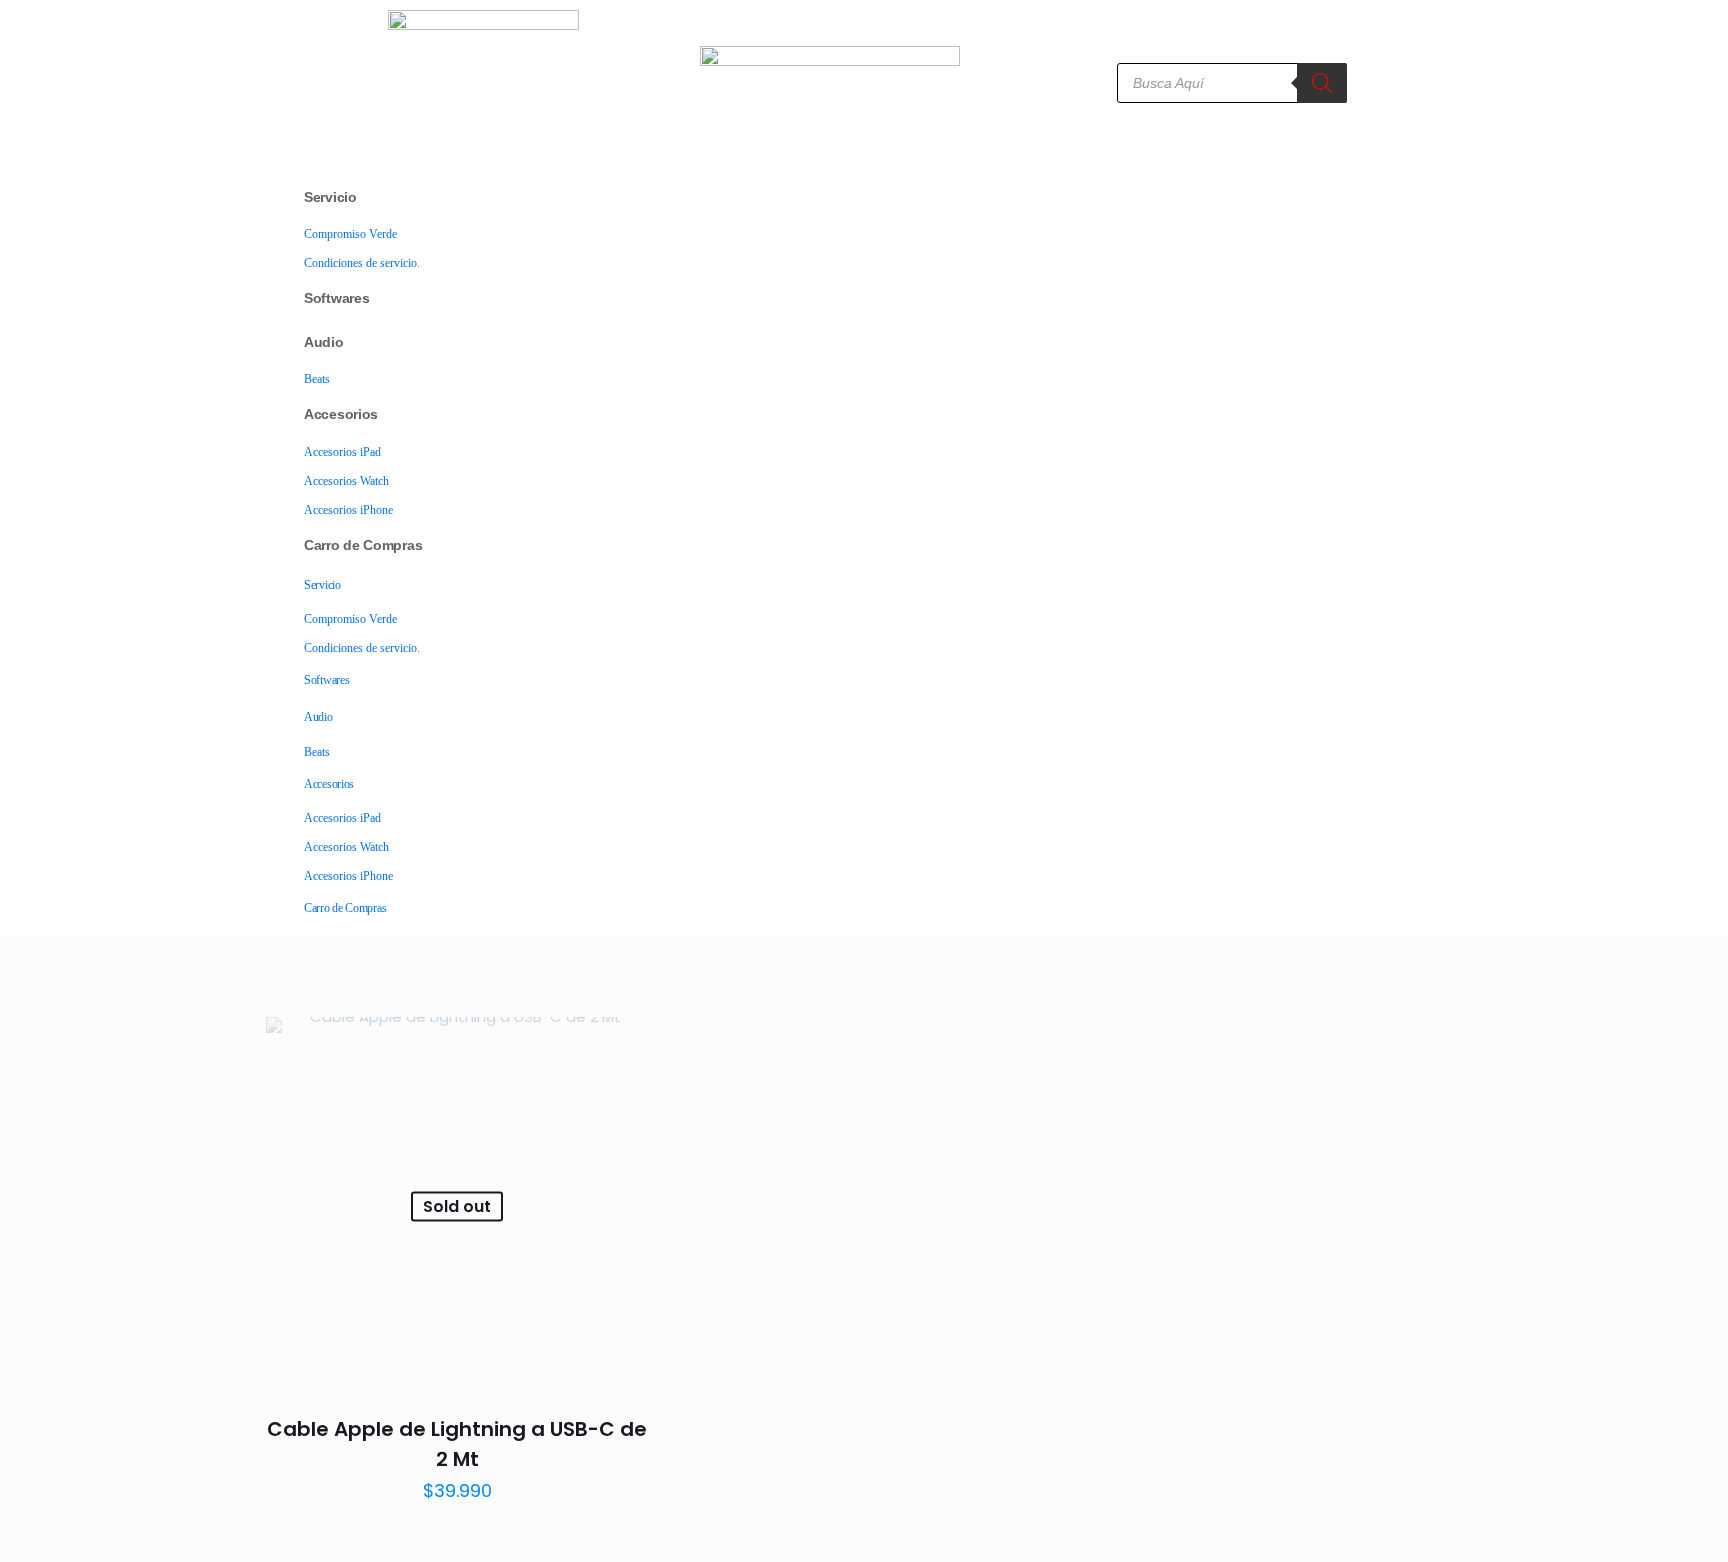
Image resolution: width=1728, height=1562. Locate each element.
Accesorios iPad (342, 452)
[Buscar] (1322, 83)
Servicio (330, 197)
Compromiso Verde (350, 234)
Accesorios (341, 414)
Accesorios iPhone (348, 510)
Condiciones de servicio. (362, 263)
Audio (324, 342)
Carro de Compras (363, 545)
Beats (317, 379)
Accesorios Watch (346, 481)
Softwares (336, 298)
